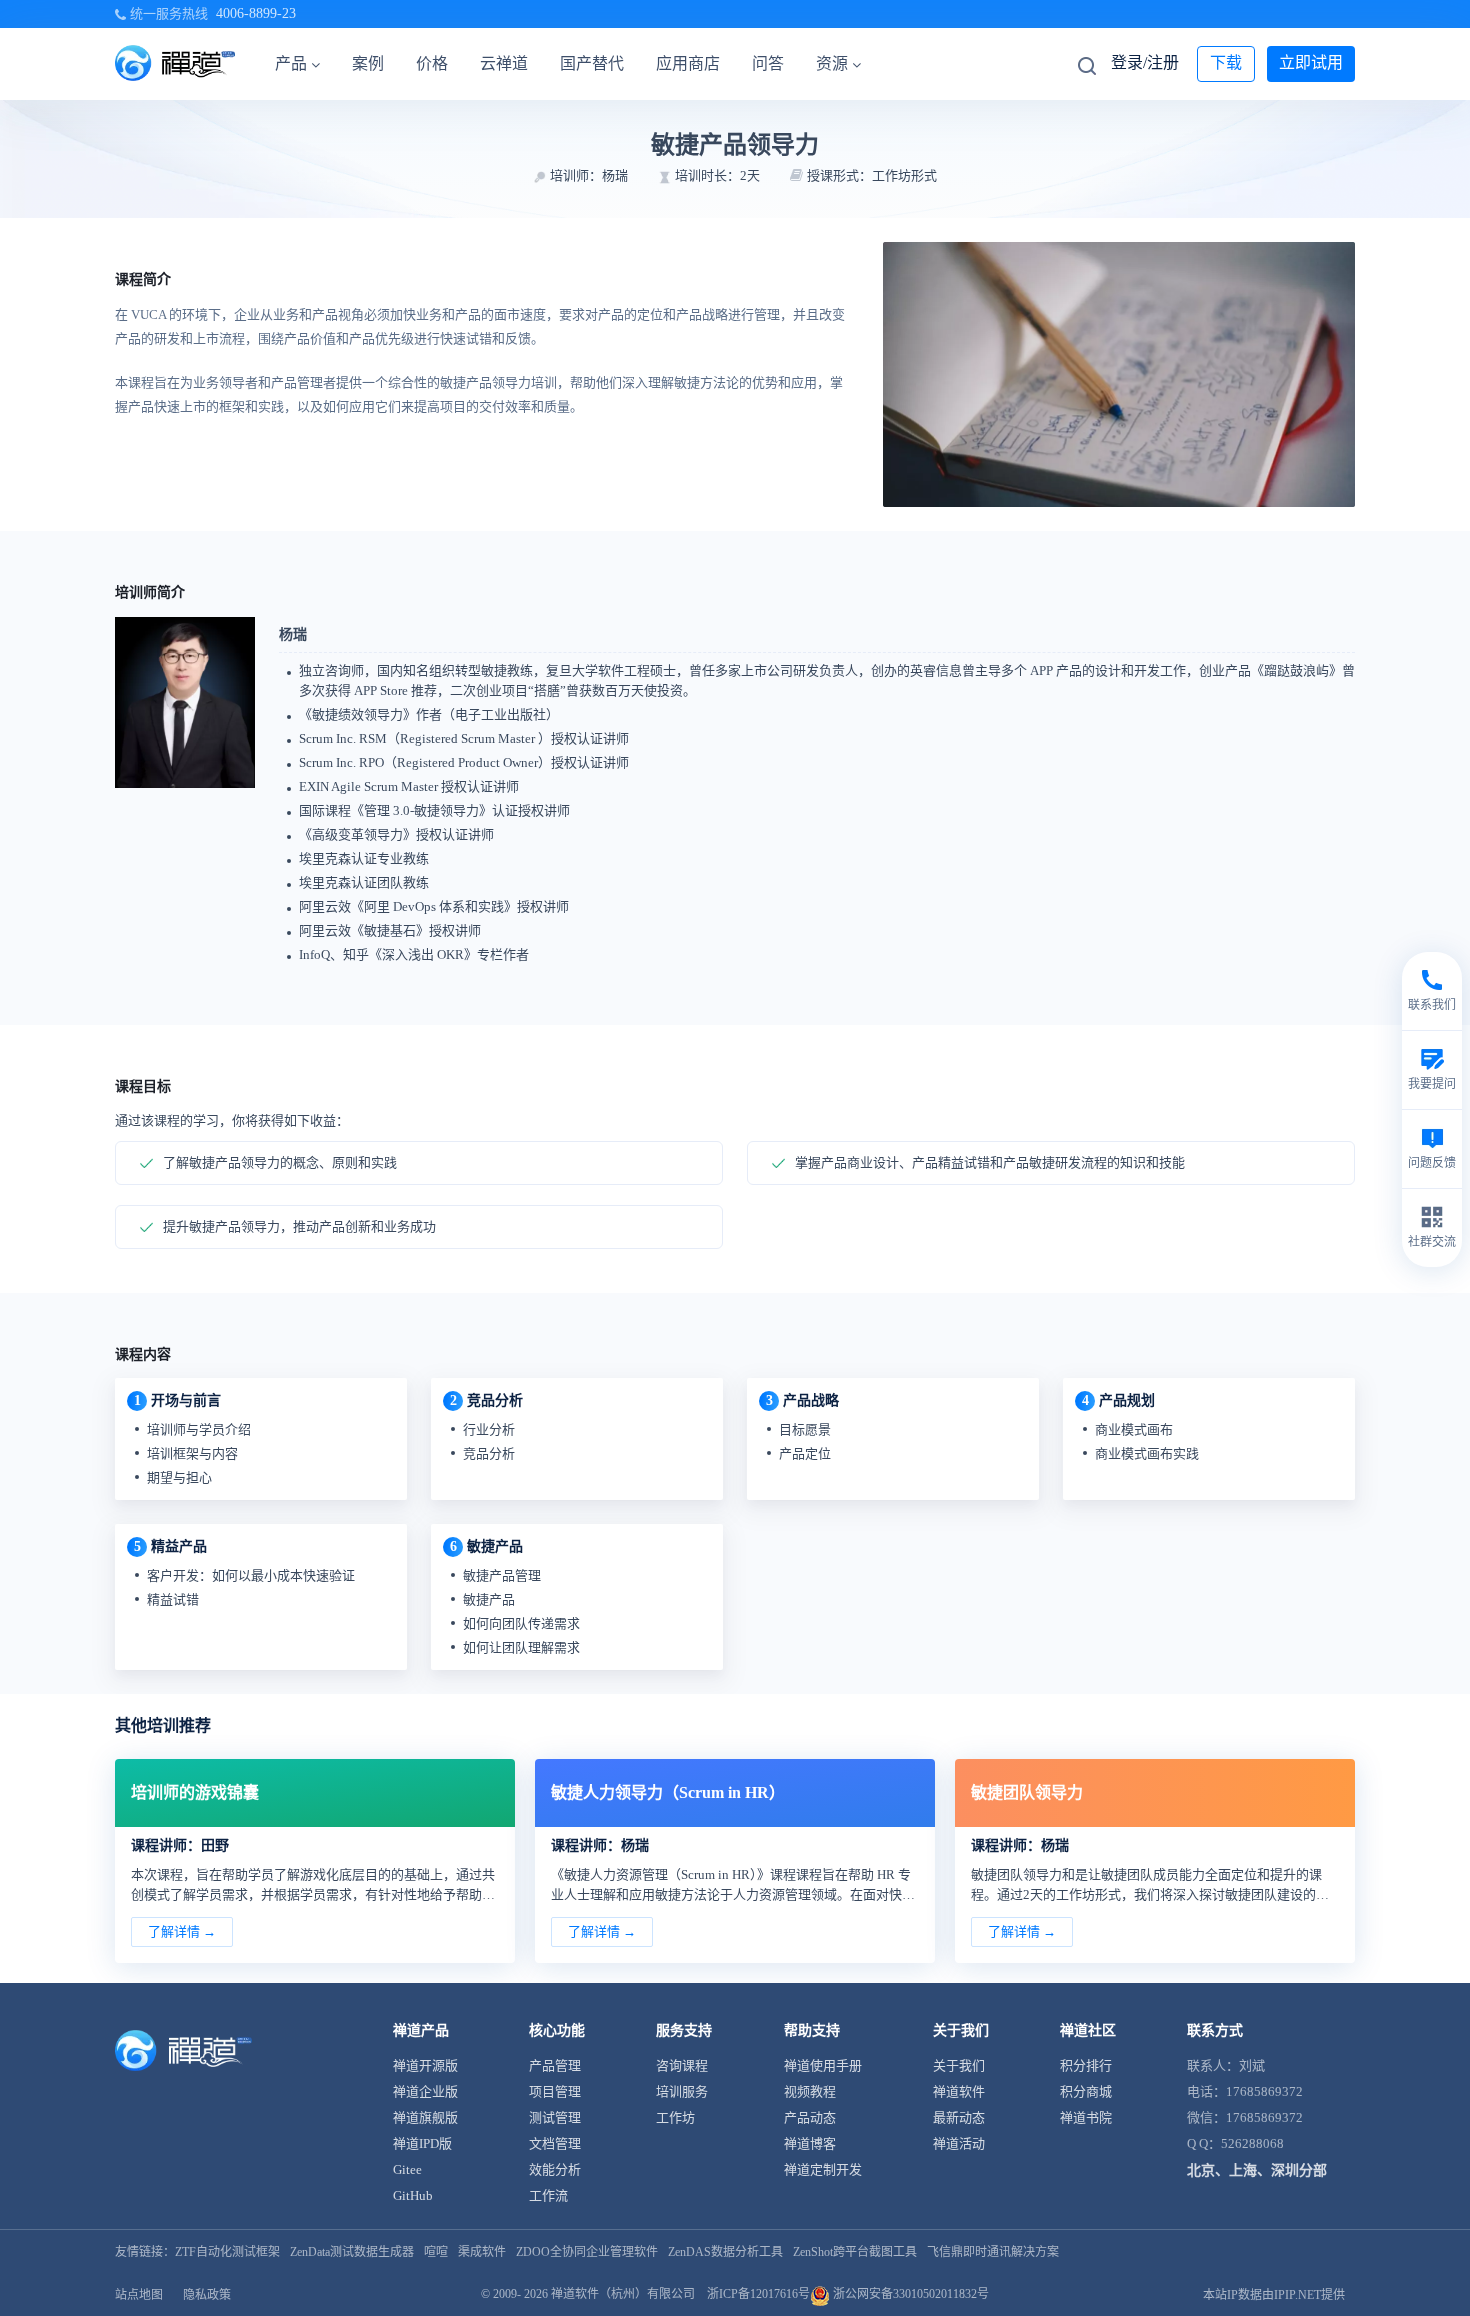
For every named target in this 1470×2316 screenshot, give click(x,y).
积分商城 (1086, 2091)
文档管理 (555, 2143)
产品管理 (555, 2065)
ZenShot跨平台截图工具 (855, 2252)
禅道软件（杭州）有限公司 (623, 2294)
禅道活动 (959, 2143)
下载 (1226, 62)
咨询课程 (682, 2065)
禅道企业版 (425, 2091)
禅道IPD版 (422, 2143)
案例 (368, 63)
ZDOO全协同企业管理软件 (587, 2252)
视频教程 (810, 2091)
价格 (432, 63)
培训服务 (682, 2091)
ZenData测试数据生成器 (352, 2252)
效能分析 (555, 2169)
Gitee (407, 2169)
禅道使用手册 (823, 2065)
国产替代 (592, 63)
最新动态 (959, 2117)
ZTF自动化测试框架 (227, 2252)
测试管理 (555, 2117)
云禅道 (504, 63)
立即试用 (1311, 62)
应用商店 (688, 63)
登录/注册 (1145, 62)
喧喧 (436, 2252)
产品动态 (810, 2117)
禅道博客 (810, 2143)
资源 (832, 63)
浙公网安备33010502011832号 (909, 2294)
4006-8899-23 (256, 13)
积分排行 (1086, 2065)
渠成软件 (482, 2252)
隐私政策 (207, 2295)
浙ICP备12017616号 (758, 2294)
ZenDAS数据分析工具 (725, 2252)
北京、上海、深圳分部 (1257, 2170)
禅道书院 (1086, 2117)
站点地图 (139, 2295)
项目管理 (555, 2091)
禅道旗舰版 (425, 2117)
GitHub (413, 2195)
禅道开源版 (425, 2065)
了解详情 (174, 1931)
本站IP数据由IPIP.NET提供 (1274, 2295)
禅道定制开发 (823, 2169)
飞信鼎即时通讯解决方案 (993, 2252)
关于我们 (959, 2065)
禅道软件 (959, 2091)
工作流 (548, 2195)
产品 (291, 63)
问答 (768, 63)
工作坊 (675, 2117)
